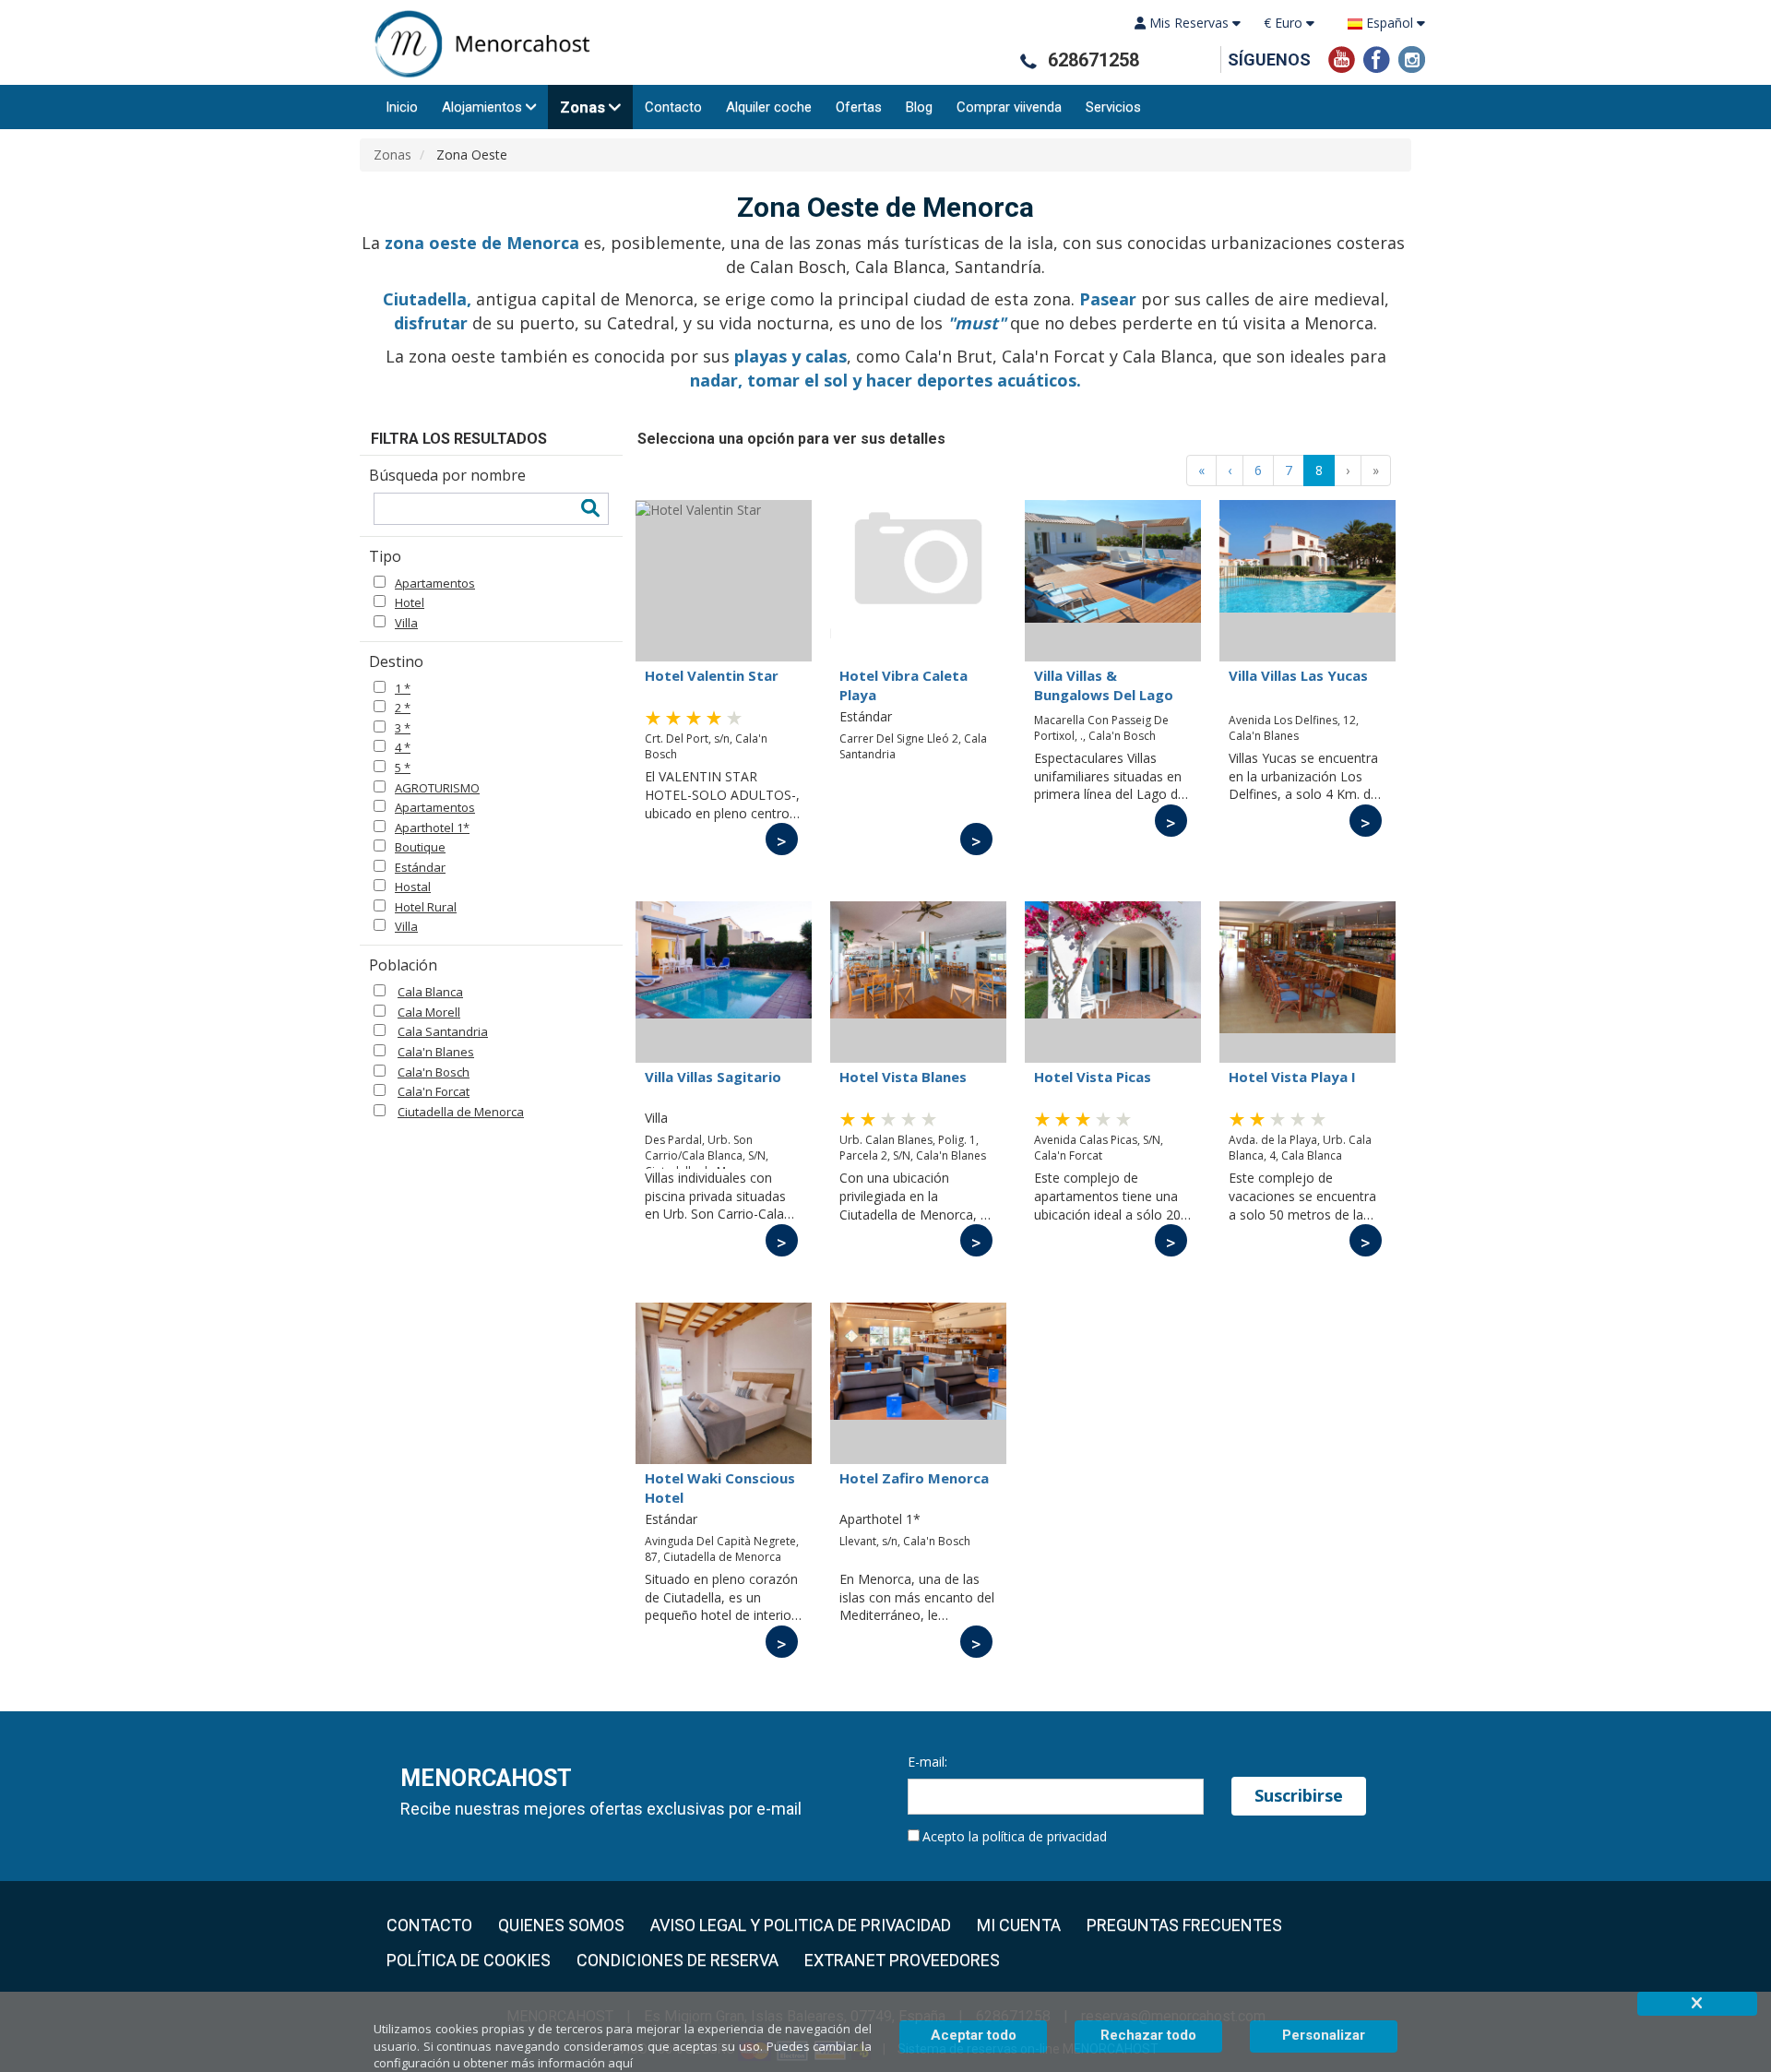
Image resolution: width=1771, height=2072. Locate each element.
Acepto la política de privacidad (1015, 1836)
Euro (1285, 23)
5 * (403, 768)
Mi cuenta (1019, 1925)
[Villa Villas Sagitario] (724, 982)
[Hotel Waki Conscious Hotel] (724, 1383)
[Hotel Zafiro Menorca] (918, 1383)
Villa (406, 623)
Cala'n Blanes (436, 1052)
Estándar (420, 867)
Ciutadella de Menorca (461, 1112)
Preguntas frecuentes (1184, 1925)
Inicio (402, 107)
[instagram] (1412, 58)
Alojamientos (482, 107)
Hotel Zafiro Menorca (914, 1478)
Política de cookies (469, 1960)
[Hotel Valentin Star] (724, 581)
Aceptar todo (974, 2035)
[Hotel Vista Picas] (1113, 982)
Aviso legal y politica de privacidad (801, 1925)
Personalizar (1324, 2035)
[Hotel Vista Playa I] (1307, 982)
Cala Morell (429, 1012)
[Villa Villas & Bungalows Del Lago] (1113, 581)
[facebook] (1377, 58)
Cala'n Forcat (434, 1091)
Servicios (1113, 107)
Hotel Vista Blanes (903, 1077)
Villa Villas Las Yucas (1298, 675)
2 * (403, 708)
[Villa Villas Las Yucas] (1307, 581)
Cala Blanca (430, 992)
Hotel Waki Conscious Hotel (720, 1487)
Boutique (420, 847)
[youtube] (1342, 58)
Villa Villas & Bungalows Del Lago (1104, 685)
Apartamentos (435, 583)
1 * (403, 688)
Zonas (582, 107)
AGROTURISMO (437, 788)
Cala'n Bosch (434, 1072)
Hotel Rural (426, 907)
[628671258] (1028, 61)
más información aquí (572, 2063)
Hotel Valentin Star (712, 675)
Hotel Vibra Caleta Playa (903, 685)
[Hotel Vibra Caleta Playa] (918, 581)
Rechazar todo (1148, 2035)
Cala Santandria (443, 1031)
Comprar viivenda (1009, 107)
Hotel (410, 602)
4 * (403, 747)
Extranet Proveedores (902, 1960)
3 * (403, 728)
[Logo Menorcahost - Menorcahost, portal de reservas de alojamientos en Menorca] (475, 44)
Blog (919, 107)
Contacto (673, 107)
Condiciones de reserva (677, 1960)
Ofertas (859, 107)
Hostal (413, 887)
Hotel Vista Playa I (1292, 1077)
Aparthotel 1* (432, 828)
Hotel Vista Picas (1093, 1077)
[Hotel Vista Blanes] (918, 982)
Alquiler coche (769, 107)
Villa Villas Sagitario (713, 1077)
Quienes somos (561, 1925)
